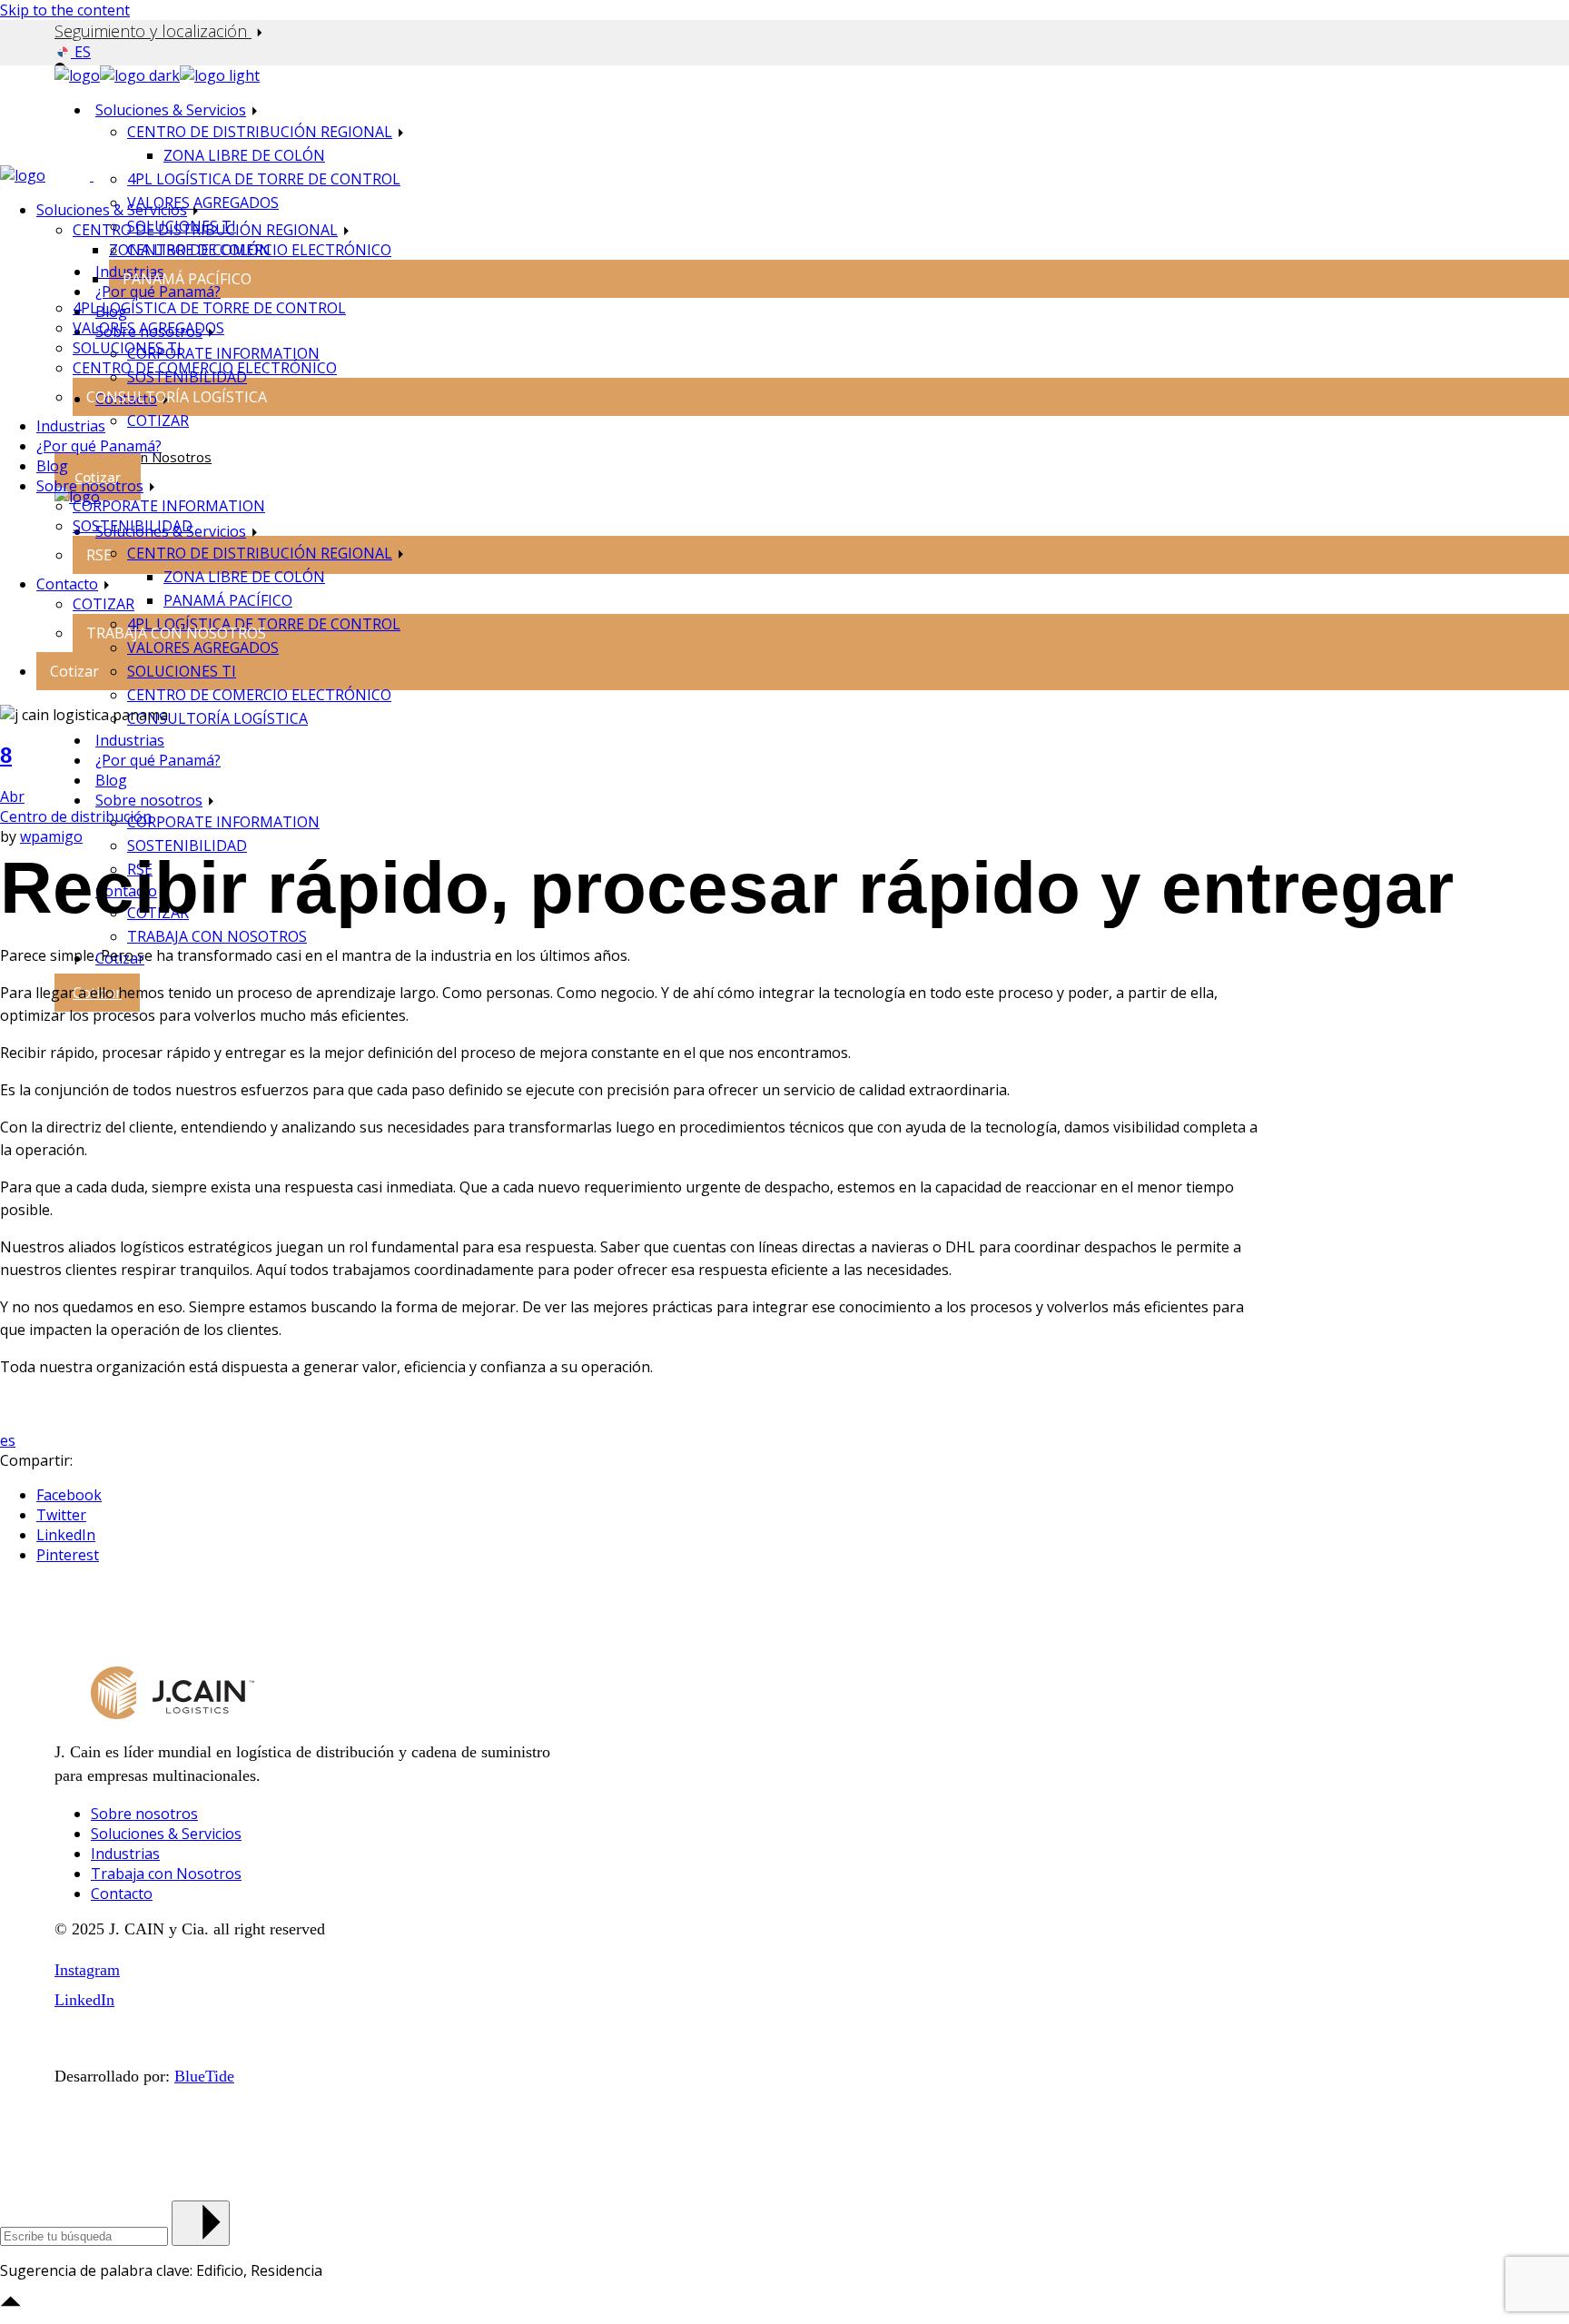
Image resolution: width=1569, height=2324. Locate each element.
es (8, 1440)
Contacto (122, 1894)
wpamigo (51, 836)
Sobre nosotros (144, 1814)
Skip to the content (65, 10)
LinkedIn (84, 2000)
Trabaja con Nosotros (166, 1874)
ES (81, 52)
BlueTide (204, 2076)
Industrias (125, 1854)
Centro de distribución (76, 816)
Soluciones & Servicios (166, 1834)
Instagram (87, 1970)
